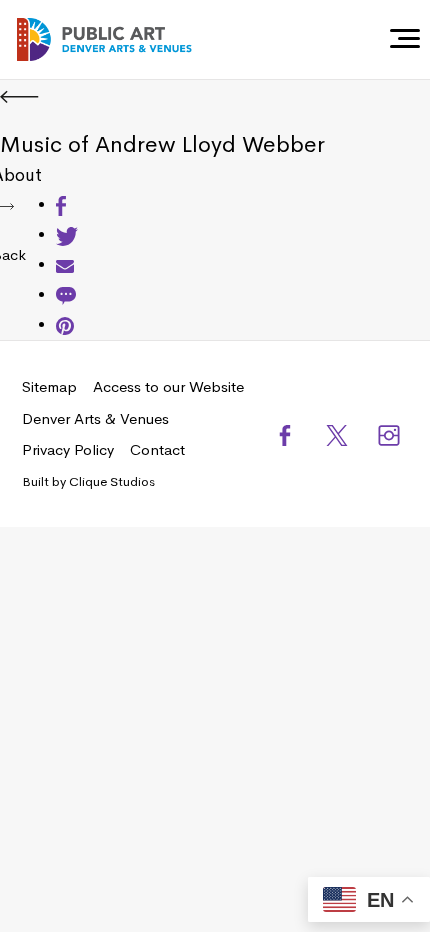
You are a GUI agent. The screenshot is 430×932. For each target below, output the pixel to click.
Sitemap (49, 386)
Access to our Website (168, 386)
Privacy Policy (68, 449)
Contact (157, 449)
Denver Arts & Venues (95, 418)
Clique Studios (112, 481)
